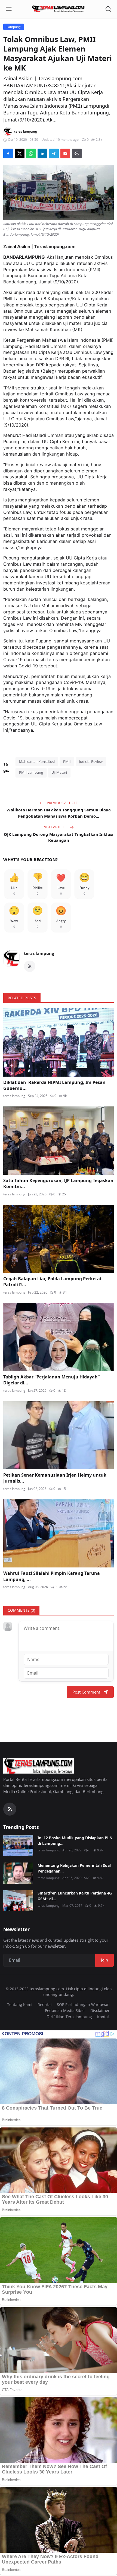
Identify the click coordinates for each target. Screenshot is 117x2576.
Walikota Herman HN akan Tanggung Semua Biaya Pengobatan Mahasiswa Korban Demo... (59, 813)
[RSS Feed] (30, 966)
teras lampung (39, 953)
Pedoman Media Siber (65, 2010)
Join (104, 1960)
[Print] (77, 153)
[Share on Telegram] (54, 153)
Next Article (55, 827)
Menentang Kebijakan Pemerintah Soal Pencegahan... (74, 1868)
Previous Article (62, 803)
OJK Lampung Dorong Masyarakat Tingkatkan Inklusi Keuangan (59, 837)
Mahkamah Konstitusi (37, 761)
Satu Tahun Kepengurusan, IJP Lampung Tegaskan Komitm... (58, 1183)
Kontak (103, 2017)
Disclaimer (100, 2010)
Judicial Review (91, 761)
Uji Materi (59, 772)
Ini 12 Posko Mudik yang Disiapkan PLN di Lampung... (75, 1841)
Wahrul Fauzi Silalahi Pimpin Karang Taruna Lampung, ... (52, 1576)
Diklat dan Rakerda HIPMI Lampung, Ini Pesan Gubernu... (54, 1085)
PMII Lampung (31, 772)
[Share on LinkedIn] (42, 153)
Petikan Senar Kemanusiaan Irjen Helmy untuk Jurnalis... (55, 1478)
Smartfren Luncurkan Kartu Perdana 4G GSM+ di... (75, 1896)
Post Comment (86, 1692)
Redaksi (45, 2004)
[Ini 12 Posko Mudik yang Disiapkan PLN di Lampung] (18, 1845)
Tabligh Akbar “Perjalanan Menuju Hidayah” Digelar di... (51, 1380)
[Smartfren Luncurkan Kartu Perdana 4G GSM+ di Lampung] (18, 1901)
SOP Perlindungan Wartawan (83, 2004)
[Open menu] (9, 9)
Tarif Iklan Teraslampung (69, 2017)
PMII (67, 761)
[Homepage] (59, 9)
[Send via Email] (65, 153)
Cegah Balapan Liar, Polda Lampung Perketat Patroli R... (53, 1282)
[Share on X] (20, 153)
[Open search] (108, 9)
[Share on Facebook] (8, 153)
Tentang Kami (20, 2004)
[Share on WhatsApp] (31, 153)
